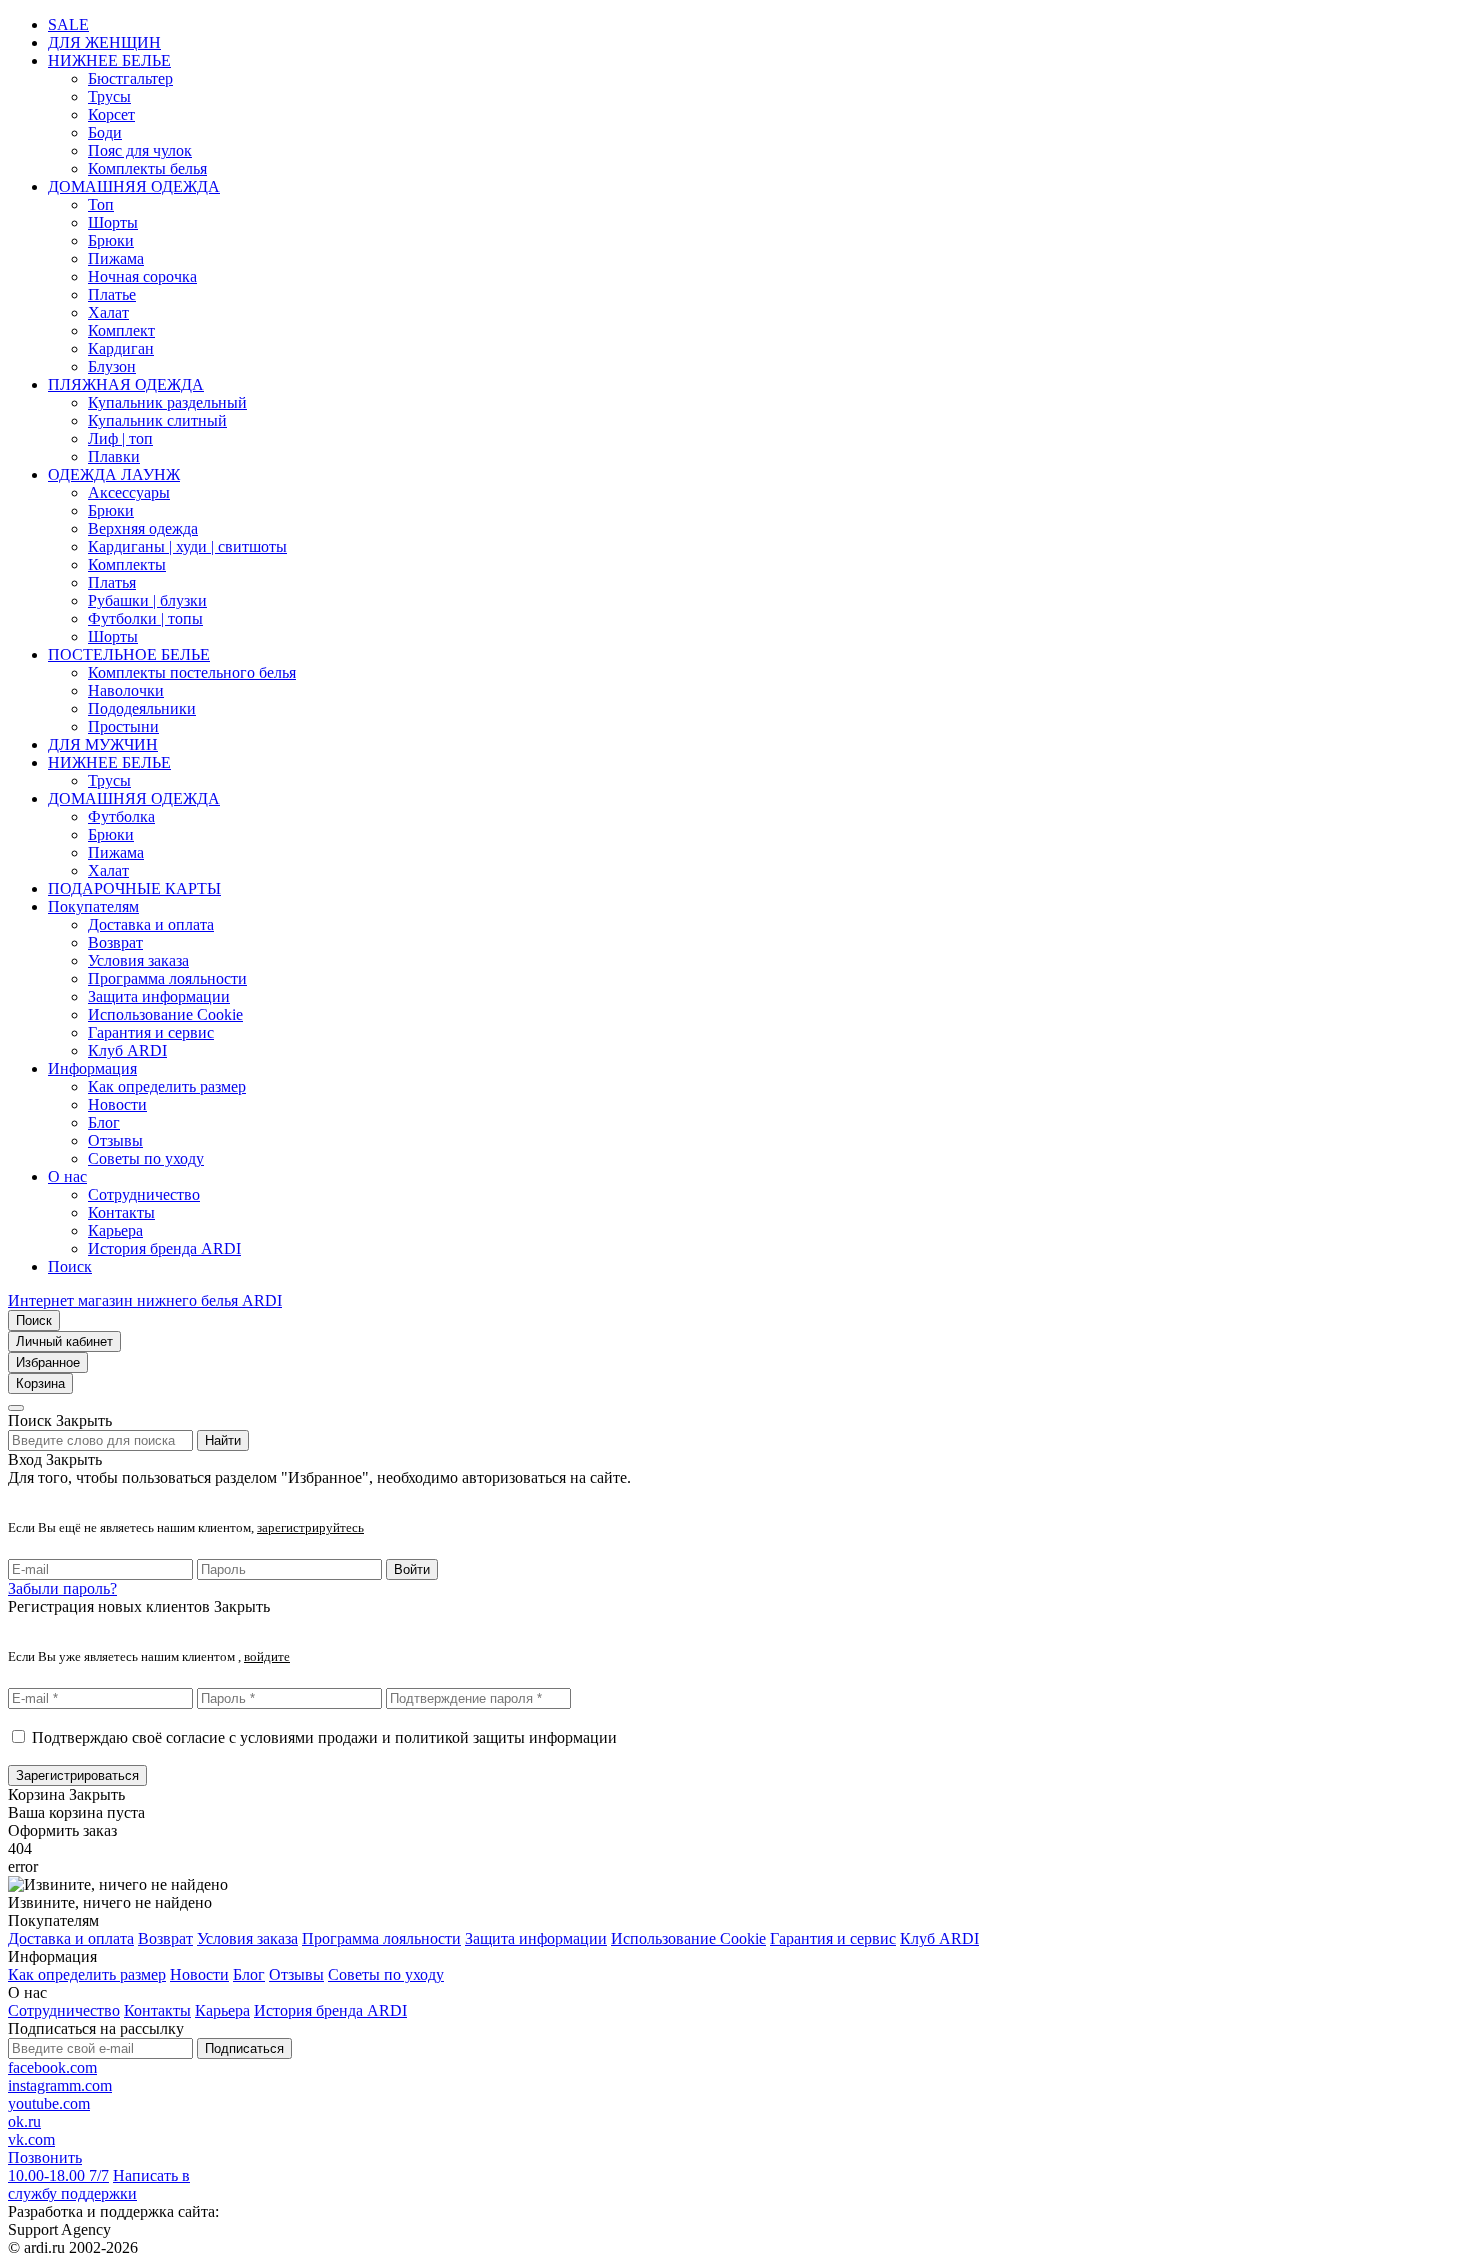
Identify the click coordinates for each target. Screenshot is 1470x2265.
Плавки (114, 456)
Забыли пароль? (62, 1588)
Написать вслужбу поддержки (99, 2184)
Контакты (121, 1212)
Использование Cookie (165, 1014)
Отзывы (115, 1140)
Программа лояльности (167, 978)
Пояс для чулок (140, 150)
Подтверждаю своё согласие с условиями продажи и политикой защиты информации (324, 1737)
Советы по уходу (146, 1158)
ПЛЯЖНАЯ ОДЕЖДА (126, 384)
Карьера (115, 1230)
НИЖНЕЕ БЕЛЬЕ (109, 60)
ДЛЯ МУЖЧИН (103, 744)
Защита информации (159, 996)
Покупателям (93, 906)
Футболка (121, 816)
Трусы (109, 96)
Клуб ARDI (127, 1050)
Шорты (113, 222)
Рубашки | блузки (147, 600)
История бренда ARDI (164, 1248)
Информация (92, 1068)
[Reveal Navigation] (16, 1408)
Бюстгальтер (130, 78)
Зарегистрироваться (77, 1775)
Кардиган (121, 348)
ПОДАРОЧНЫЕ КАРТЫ (134, 888)
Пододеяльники (142, 708)
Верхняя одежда (143, 528)
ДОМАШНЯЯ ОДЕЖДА (134, 186)
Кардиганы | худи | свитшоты (187, 546)
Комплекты (127, 564)
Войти (412, 1569)
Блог (104, 1122)
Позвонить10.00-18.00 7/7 (58, 2166)
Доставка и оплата (151, 924)
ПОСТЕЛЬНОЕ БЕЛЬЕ (129, 654)
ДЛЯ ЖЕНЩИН (104, 42)
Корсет (111, 114)
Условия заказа (138, 960)
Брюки (111, 240)
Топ (101, 204)
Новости (117, 1104)
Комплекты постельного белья (192, 672)
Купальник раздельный (167, 402)
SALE (68, 24)
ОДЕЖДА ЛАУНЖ (114, 474)
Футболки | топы (145, 618)
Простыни (123, 726)
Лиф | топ (120, 438)
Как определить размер (167, 1086)
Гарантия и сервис (151, 1032)
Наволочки (126, 690)
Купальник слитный (157, 420)
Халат (108, 312)
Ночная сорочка (142, 276)
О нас (67, 1176)
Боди (105, 132)
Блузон (112, 366)
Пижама (116, 258)
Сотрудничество (144, 1194)
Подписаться (244, 2048)
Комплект (121, 330)
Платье (112, 294)
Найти (223, 1440)
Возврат (115, 942)
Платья (112, 582)
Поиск (70, 1266)
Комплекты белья (147, 168)
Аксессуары (129, 492)
